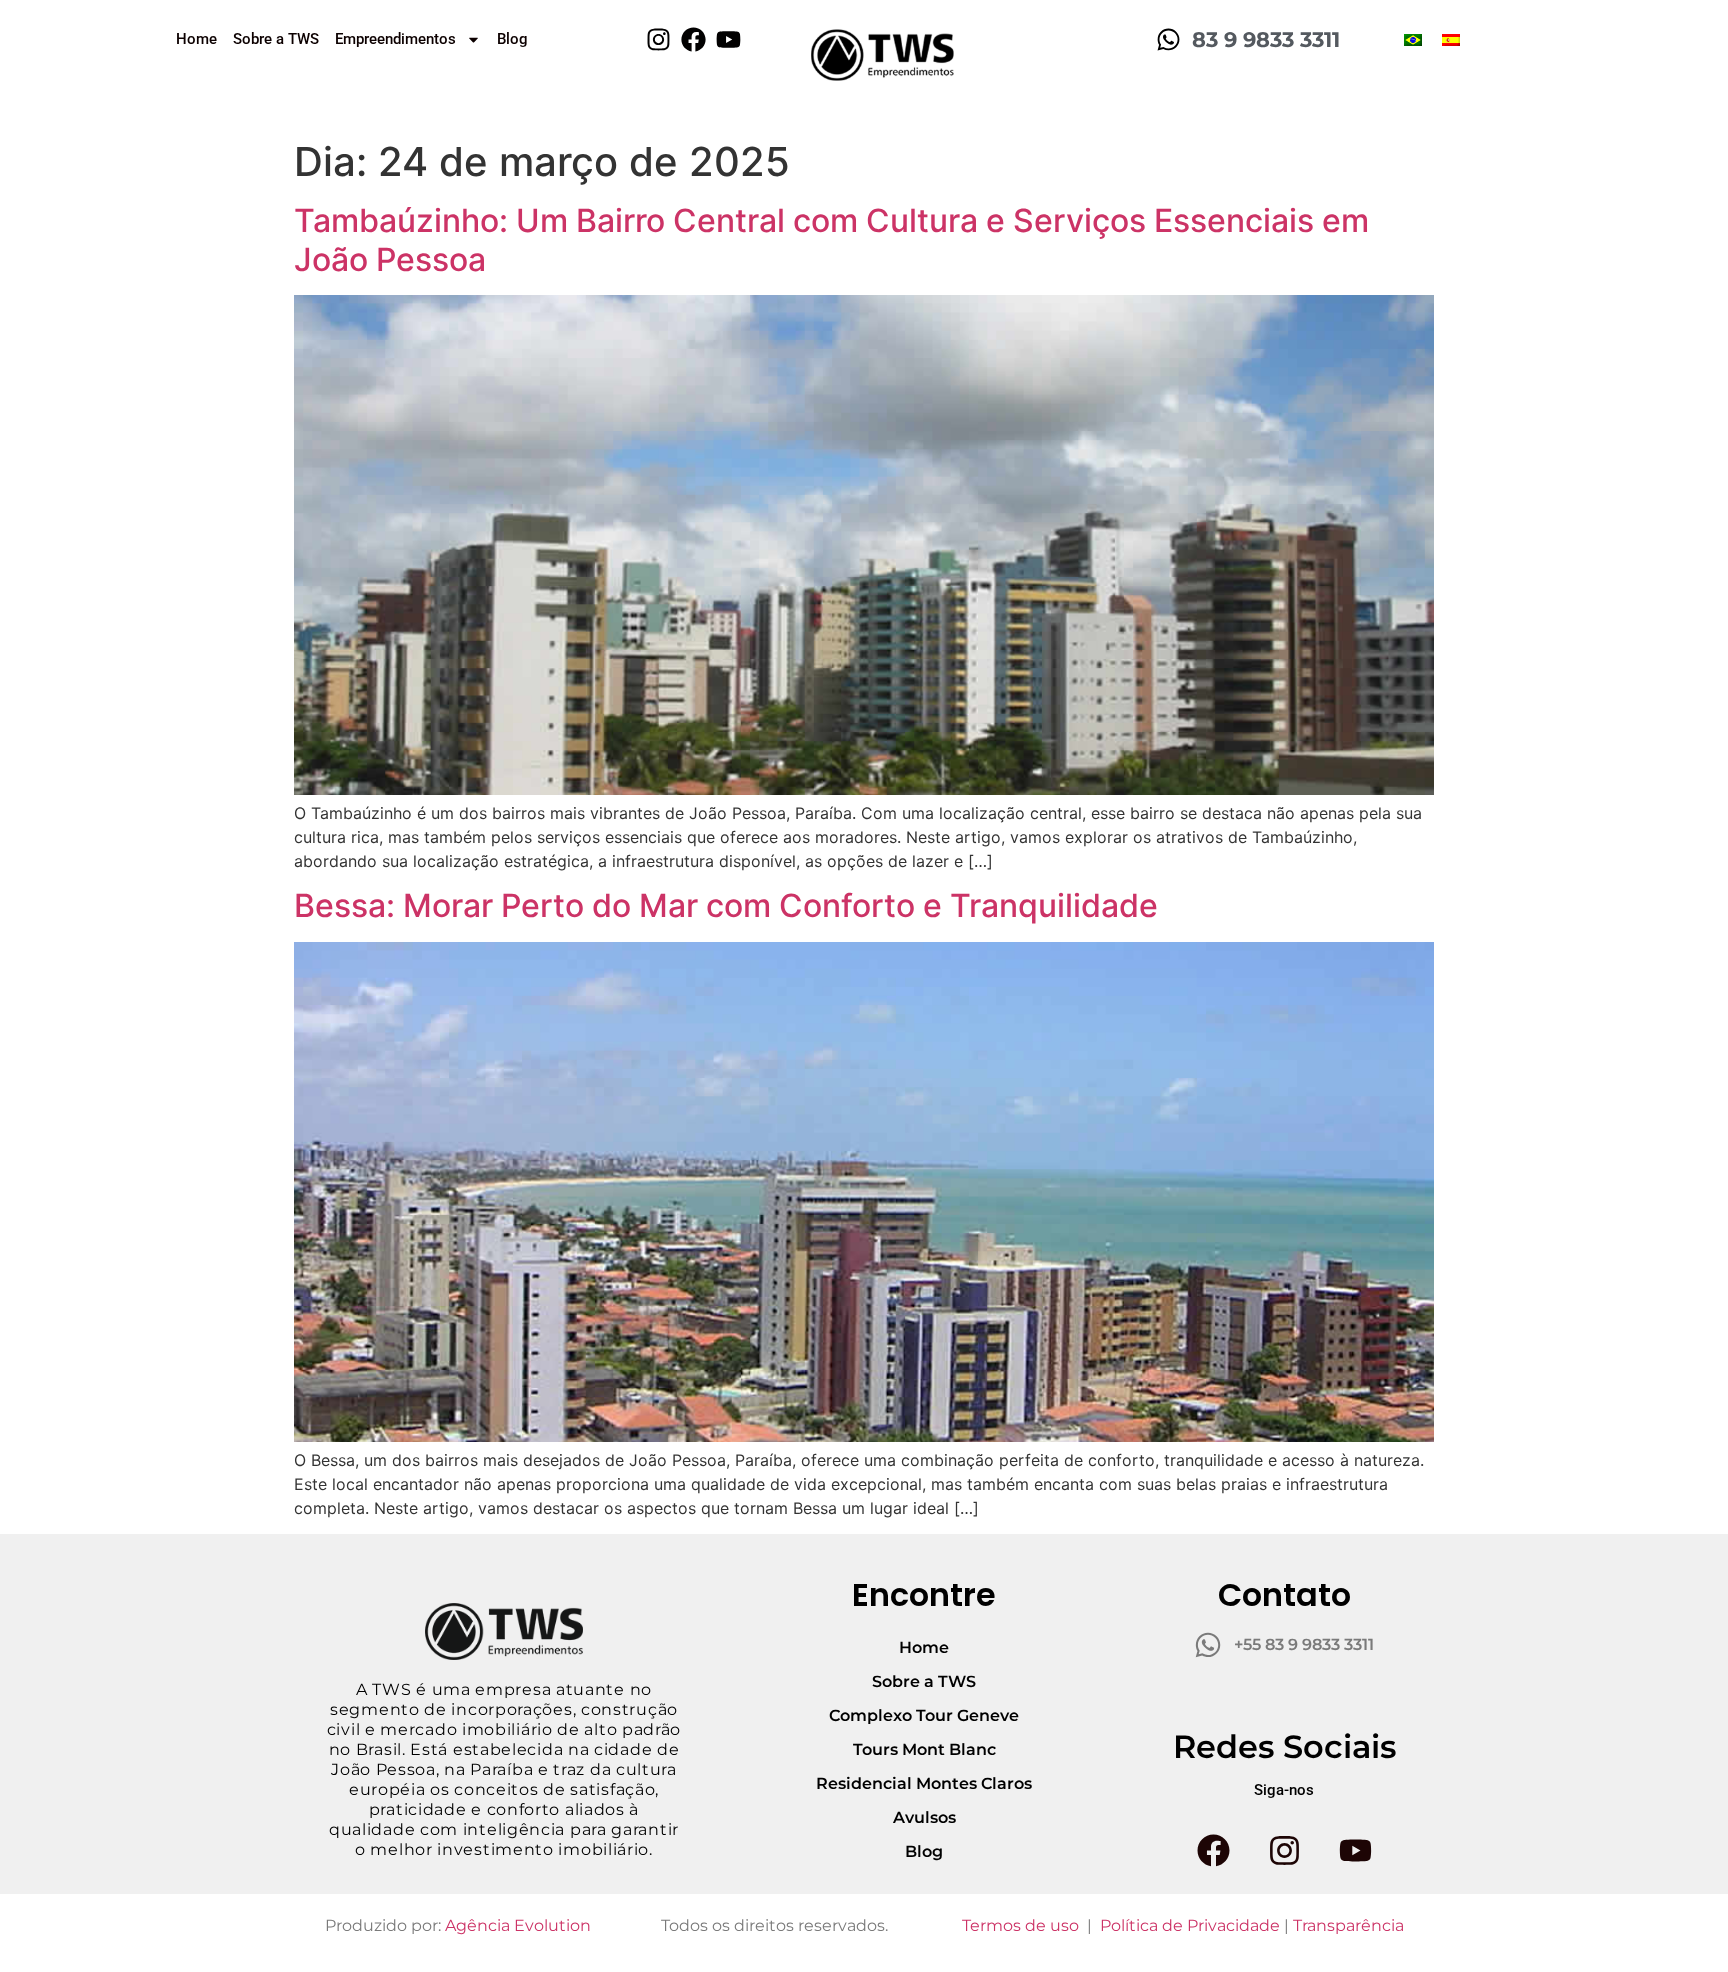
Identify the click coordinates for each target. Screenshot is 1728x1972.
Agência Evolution (518, 1925)
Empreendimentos (395, 39)
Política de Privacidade (1190, 1925)
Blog (512, 39)
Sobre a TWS (276, 39)
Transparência (1348, 1925)
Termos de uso (1020, 1925)
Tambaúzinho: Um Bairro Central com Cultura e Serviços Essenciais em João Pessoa (831, 239)
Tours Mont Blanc (924, 1749)
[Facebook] (693, 39)
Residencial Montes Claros (924, 1783)
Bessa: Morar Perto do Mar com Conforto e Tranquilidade (726, 905)
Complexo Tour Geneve (924, 1715)
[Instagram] (658, 39)
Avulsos (924, 1817)
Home (196, 39)
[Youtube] (728, 39)
